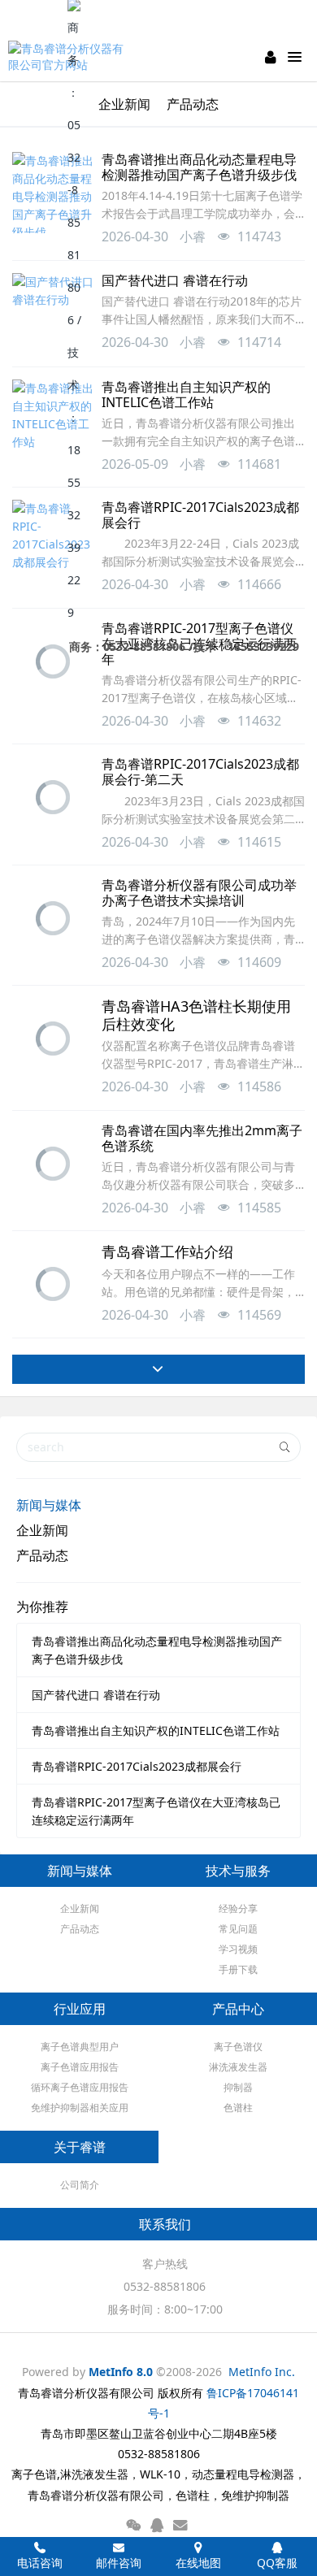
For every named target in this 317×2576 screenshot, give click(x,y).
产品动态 (42, 1555)
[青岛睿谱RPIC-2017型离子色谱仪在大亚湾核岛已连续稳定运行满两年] (53, 661)
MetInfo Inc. (262, 2372)
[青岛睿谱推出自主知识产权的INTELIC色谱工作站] (53, 420)
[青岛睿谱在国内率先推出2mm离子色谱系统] (53, 1164)
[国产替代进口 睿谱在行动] (53, 314)
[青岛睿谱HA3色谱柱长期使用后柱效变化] (53, 1039)
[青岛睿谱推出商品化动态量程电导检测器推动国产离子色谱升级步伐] (53, 193)
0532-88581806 (165, 2286)
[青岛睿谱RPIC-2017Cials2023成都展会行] (53, 540)
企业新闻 (42, 1530)
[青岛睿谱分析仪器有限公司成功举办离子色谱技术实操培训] (53, 918)
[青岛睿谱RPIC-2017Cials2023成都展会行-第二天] (53, 797)
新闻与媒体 (49, 1505)
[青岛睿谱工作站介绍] (53, 1284)
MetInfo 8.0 (121, 2372)
